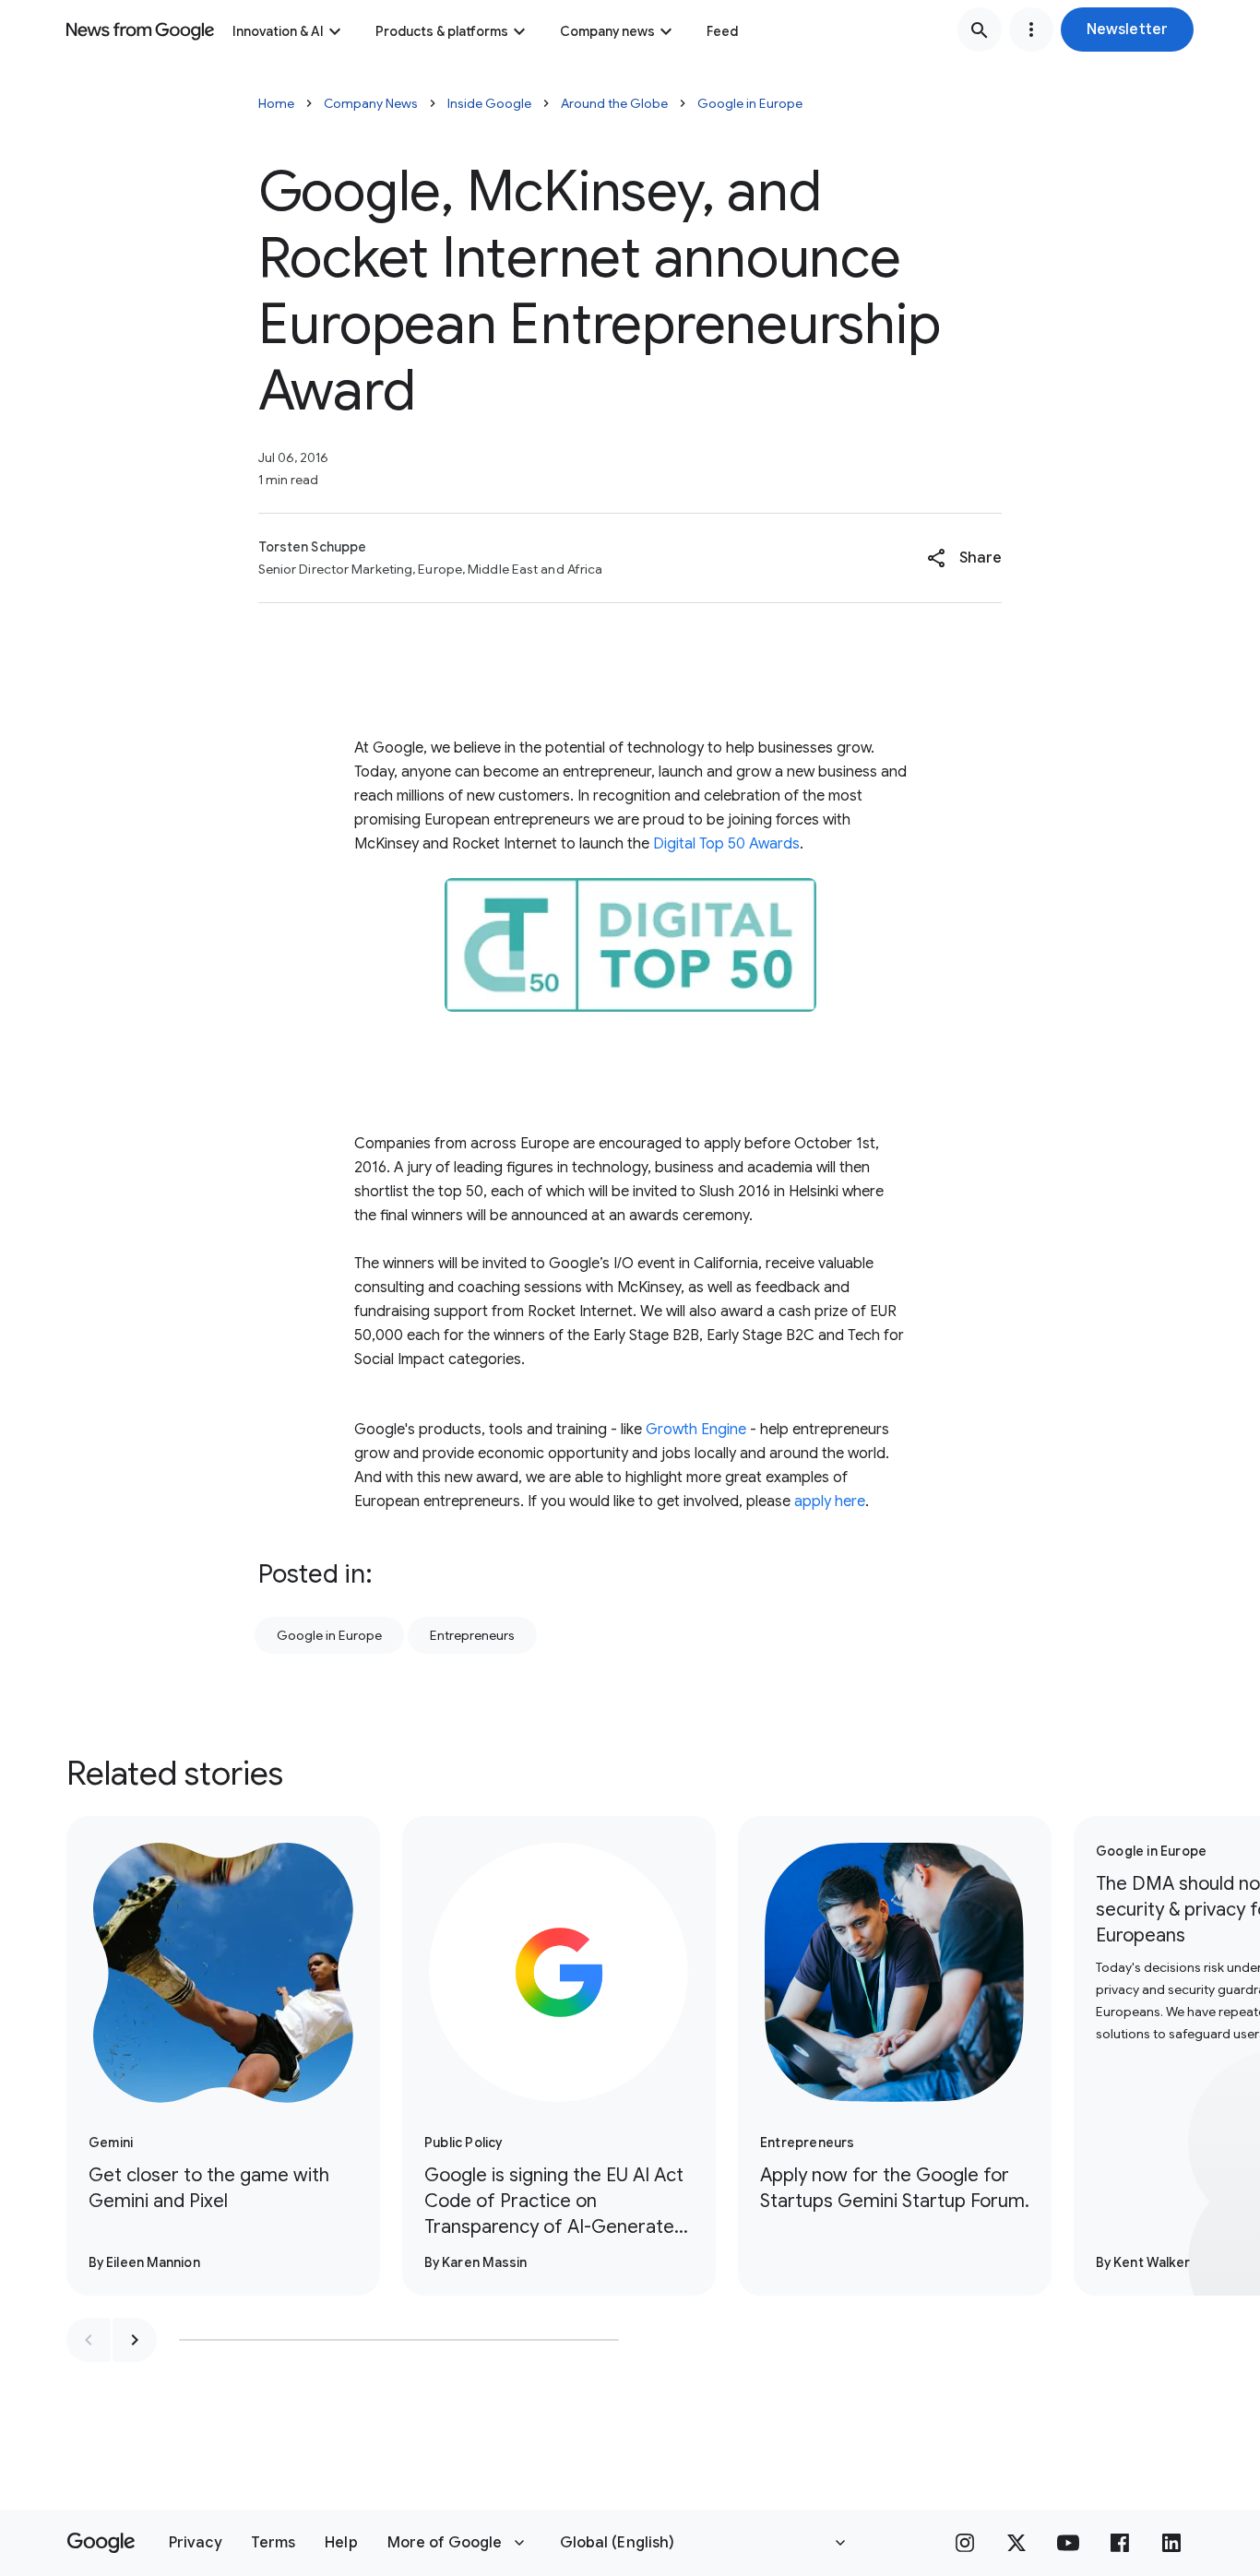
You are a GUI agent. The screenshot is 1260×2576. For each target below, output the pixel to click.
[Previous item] (89, 2340)
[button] (1127, 30)
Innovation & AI (278, 31)
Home (276, 103)
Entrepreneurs (472, 1635)
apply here (830, 1502)
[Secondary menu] (1031, 30)
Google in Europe (750, 103)
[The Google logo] (101, 2543)
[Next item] (135, 2340)
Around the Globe (614, 103)
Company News (371, 103)
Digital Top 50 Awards (726, 844)
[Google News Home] (140, 30)
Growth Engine (696, 1430)
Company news (607, 31)
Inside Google (489, 103)
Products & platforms (442, 31)
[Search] (980, 30)
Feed (722, 31)
